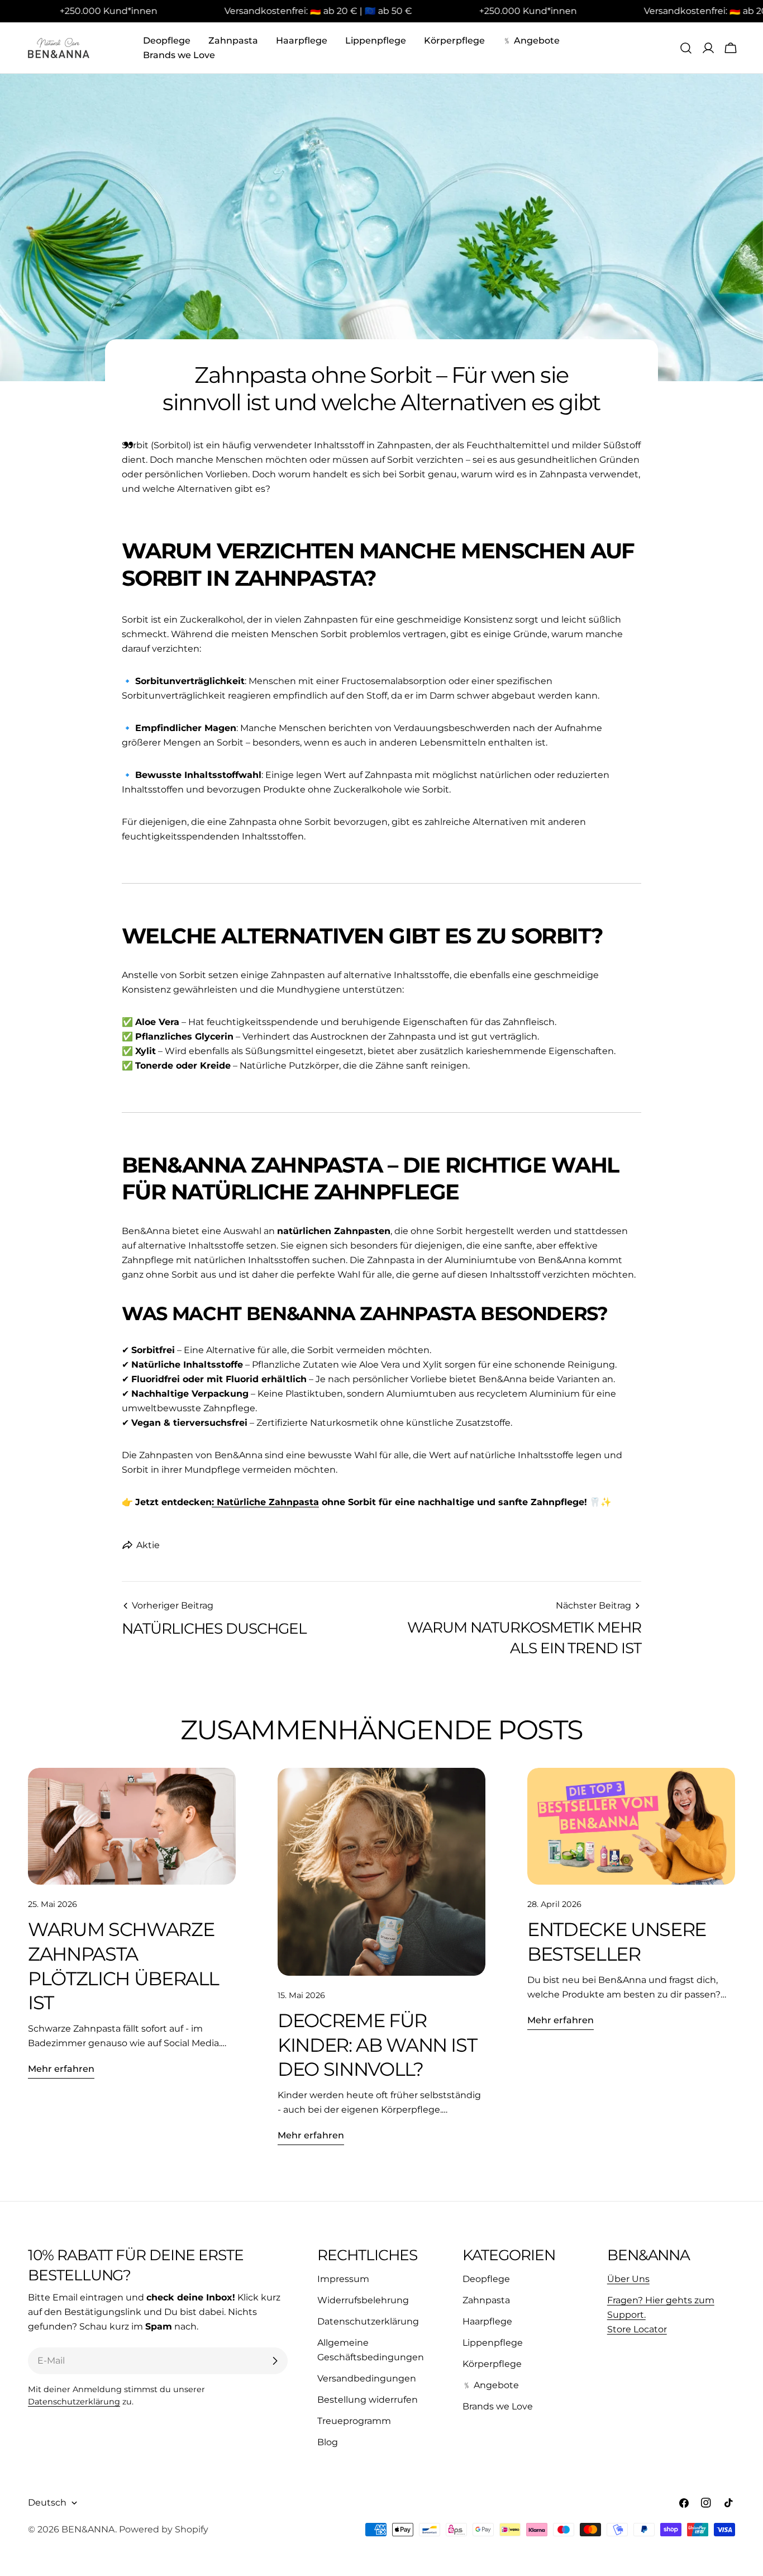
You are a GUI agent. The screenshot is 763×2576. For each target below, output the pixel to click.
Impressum (343, 2279)
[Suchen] (686, 48)
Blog (328, 2442)
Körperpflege (492, 2364)
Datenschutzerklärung (74, 2402)
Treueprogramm (354, 2421)
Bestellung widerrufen (368, 2400)
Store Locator (637, 2329)
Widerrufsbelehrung (363, 2300)
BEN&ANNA (88, 2529)
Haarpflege (487, 2321)
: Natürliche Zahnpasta (265, 1502)
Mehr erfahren (61, 2069)
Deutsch (47, 2503)
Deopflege (486, 2279)
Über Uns (628, 2279)
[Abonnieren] (275, 2361)
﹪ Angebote (491, 2385)
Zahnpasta (486, 2300)
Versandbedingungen (367, 2378)
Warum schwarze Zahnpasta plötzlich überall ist (123, 1966)
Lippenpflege (493, 2343)
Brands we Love (498, 2406)
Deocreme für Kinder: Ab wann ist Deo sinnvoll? (377, 2044)
